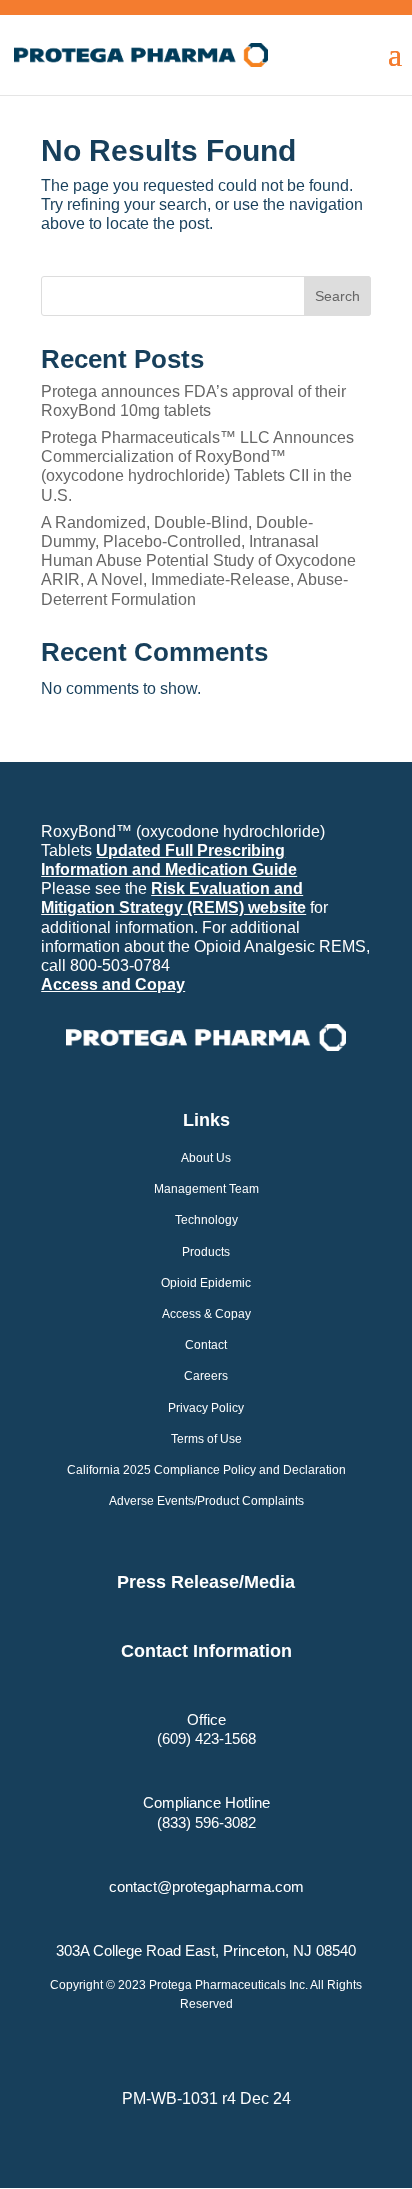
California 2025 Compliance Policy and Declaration (206, 1470)
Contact (206, 1345)
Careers (206, 1376)
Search (337, 296)
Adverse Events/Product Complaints (206, 1501)
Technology (206, 1220)
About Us (206, 1158)
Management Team (206, 1189)
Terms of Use (206, 1439)
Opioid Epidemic (206, 1283)
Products (206, 1252)
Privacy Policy (206, 1408)
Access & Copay (206, 1314)
